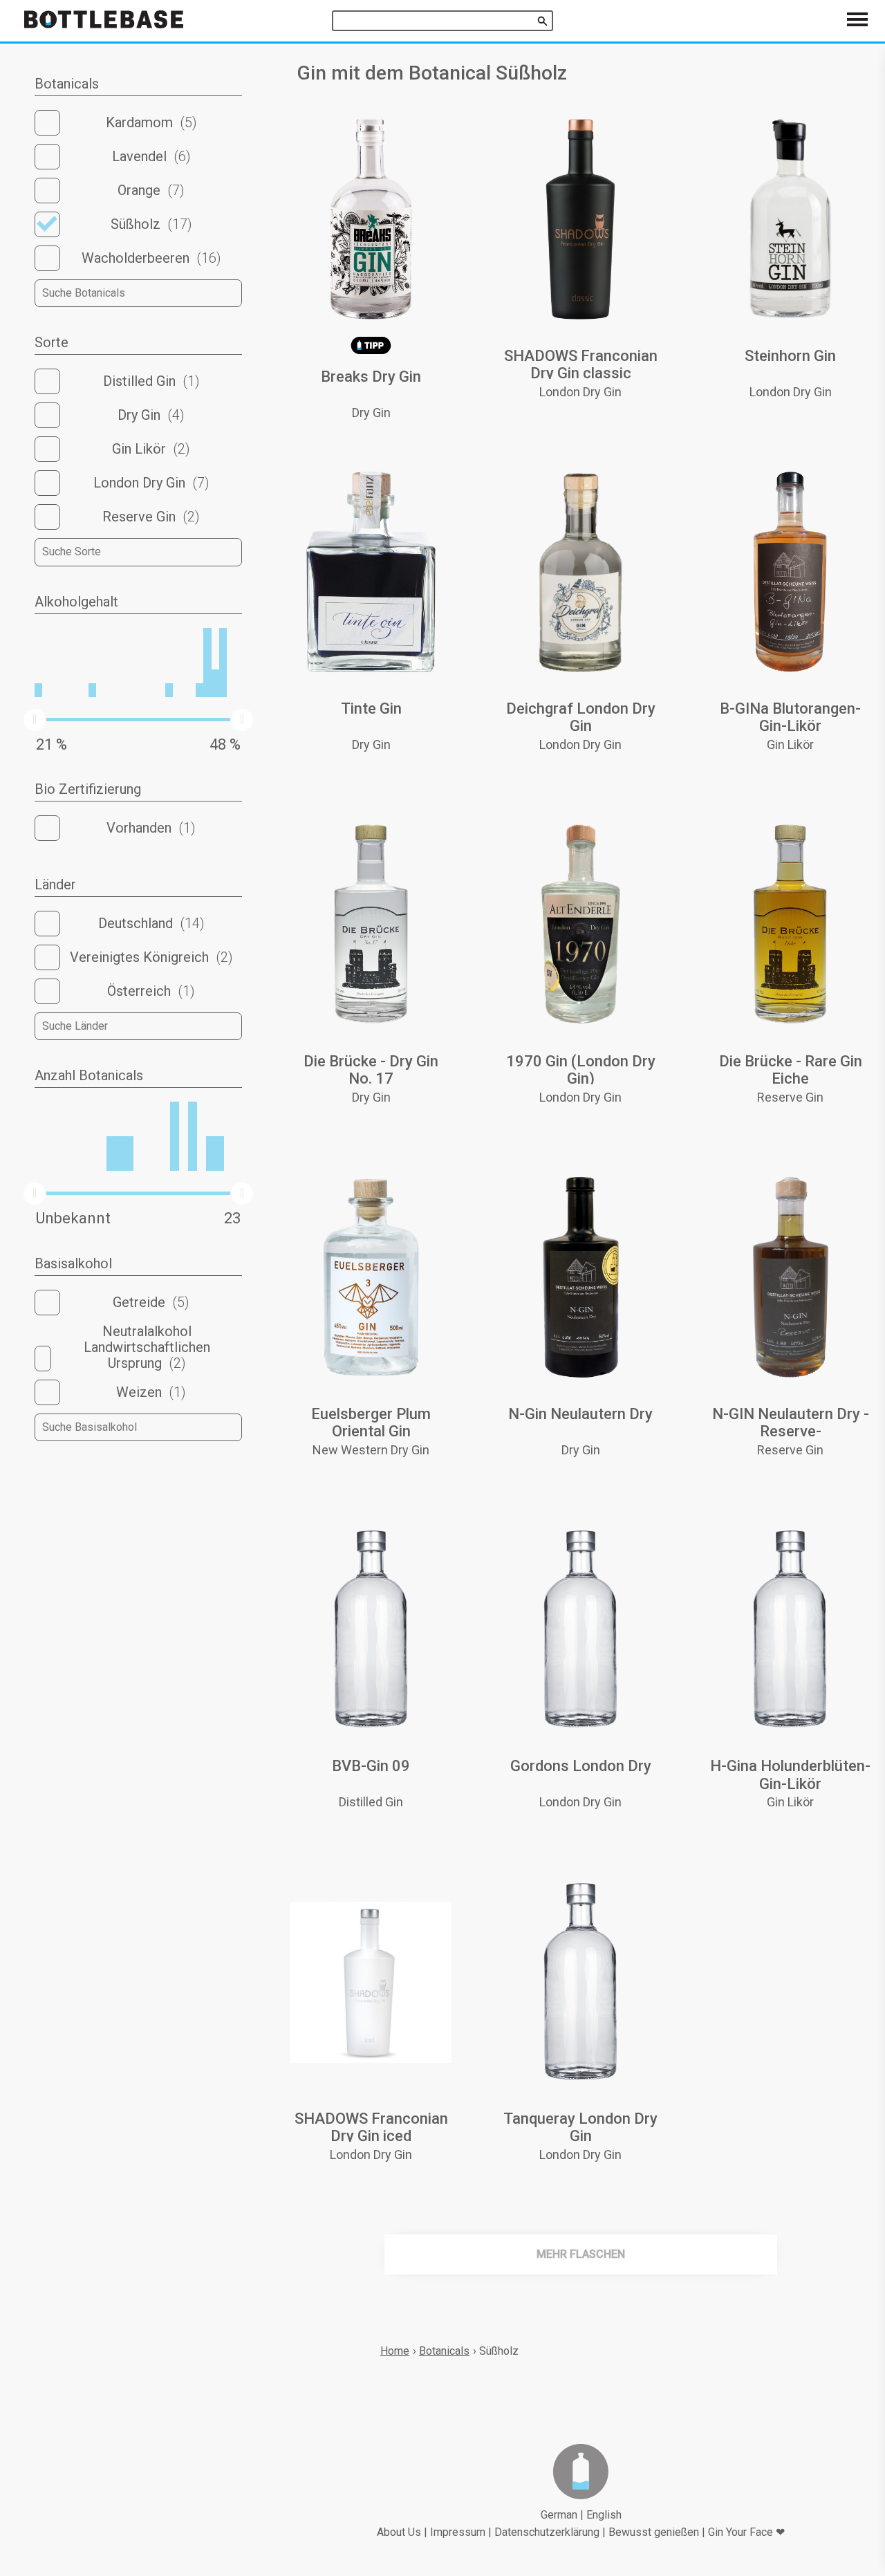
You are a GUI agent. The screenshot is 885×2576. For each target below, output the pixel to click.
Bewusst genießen (654, 2532)
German (559, 2515)
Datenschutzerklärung (547, 2532)
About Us (399, 2532)
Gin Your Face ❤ (746, 2532)
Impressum (458, 2532)
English (604, 2515)
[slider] (35, 720)
